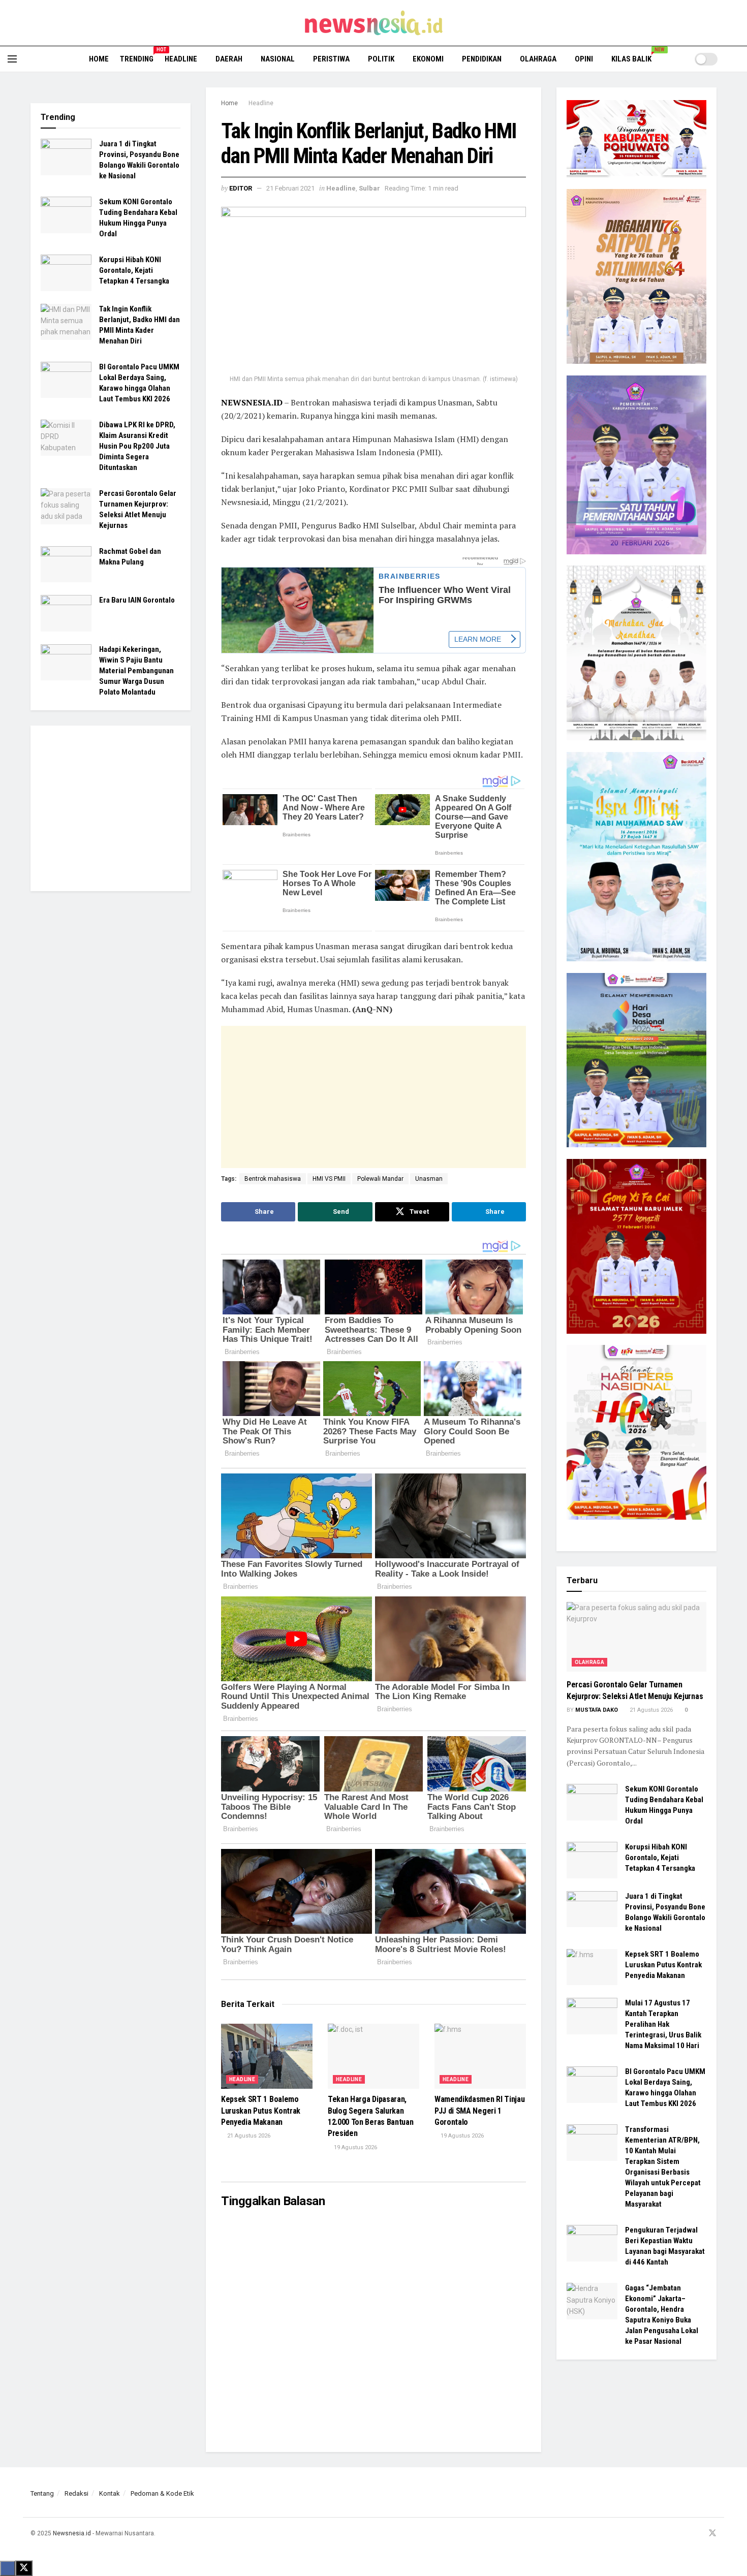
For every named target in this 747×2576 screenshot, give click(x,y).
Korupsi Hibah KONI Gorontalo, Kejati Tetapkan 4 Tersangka (134, 270)
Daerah (229, 59)
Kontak (110, 2493)
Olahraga (538, 59)
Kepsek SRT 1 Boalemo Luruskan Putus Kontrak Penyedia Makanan (261, 2111)
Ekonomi (428, 59)
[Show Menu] (12, 59)
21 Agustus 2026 (248, 2136)
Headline (181, 59)
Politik (381, 59)
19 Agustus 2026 (355, 2147)
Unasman (429, 1179)
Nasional (278, 59)
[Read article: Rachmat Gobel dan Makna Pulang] (66, 564)
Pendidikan (482, 59)
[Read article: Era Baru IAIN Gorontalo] (66, 613)
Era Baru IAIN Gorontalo (137, 600)
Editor (241, 188)
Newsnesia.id (72, 2533)
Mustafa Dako (597, 1710)
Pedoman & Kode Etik (162, 2493)
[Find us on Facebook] (673, 2534)
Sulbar (369, 188)
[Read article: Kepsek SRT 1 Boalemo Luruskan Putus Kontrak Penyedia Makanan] (267, 2056)
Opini (584, 59)
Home (99, 59)
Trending (137, 57)
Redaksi (76, 2493)
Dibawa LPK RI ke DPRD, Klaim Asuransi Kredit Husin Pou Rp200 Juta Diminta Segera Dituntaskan (137, 446)
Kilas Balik (635, 57)
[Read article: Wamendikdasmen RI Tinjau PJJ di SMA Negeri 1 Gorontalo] (480, 2056)
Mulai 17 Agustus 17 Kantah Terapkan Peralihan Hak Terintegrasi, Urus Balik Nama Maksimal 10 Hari (663, 2024)
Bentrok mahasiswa (273, 1179)
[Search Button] (736, 59)
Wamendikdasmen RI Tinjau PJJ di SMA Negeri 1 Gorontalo (479, 2111)
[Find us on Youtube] (699, 2534)
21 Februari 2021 (290, 188)
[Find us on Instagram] (686, 2534)
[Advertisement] (347, 1097)
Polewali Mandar (380, 1179)
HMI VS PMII (329, 1179)
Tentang (42, 2493)
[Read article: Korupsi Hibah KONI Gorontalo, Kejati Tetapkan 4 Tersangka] (66, 273)
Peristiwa (331, 59)
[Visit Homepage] (374, 23)
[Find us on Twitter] (712, 2534)
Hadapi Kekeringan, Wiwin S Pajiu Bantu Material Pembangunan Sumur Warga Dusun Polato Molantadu (136, 671)
